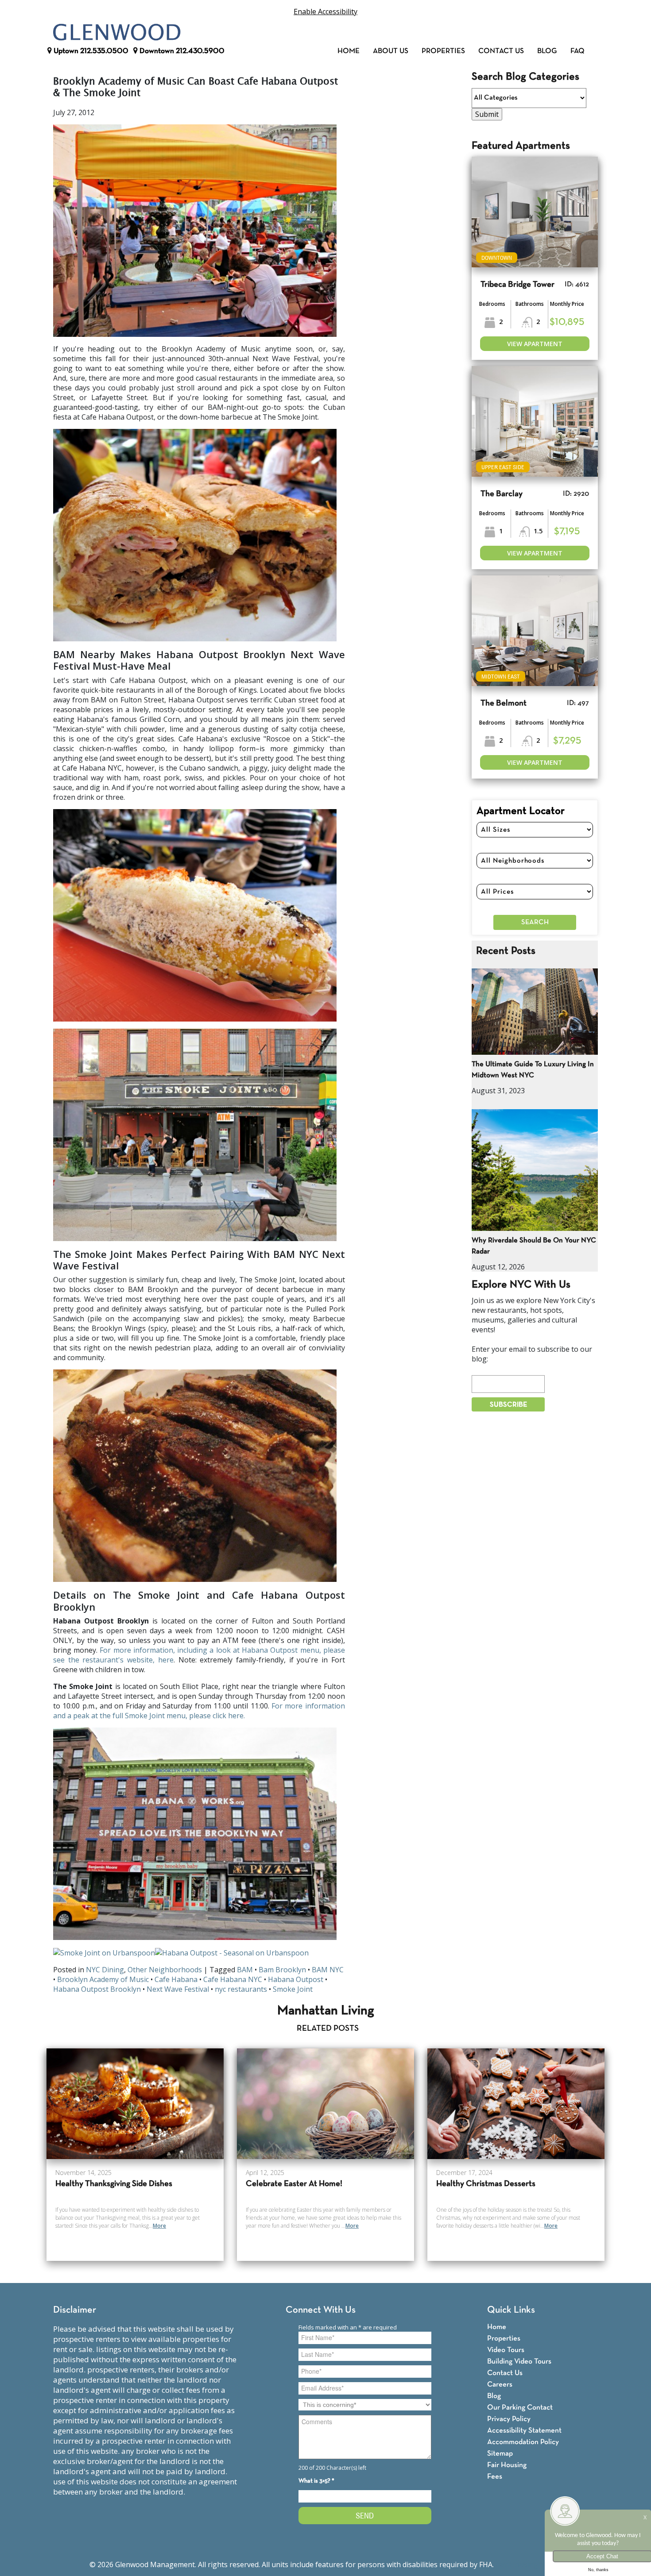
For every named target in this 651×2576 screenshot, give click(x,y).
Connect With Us (321, 2310)
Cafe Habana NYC (233, 1979)
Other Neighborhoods (165, 1970)
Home (349, 51)
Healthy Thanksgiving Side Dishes (114, 2184)
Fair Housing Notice (529, 2564)
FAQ (577, 51)
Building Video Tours (519, 2362)
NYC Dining (105, 1970)
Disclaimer (75, 2310)
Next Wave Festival (178, 1989)
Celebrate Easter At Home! (294, 2184)
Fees (495, 2477)
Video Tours (506, 2350)
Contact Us (501, 51)
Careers (500, 2385)
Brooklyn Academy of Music (103, 1979)
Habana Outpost (296, 1979)
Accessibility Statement (524, 2431)
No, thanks (598, 2570)
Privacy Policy (509, 2419)
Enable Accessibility (325, 12)
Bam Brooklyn (282, 1970)
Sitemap (500, 2454)
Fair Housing (507, 2465)
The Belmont (504, 704)
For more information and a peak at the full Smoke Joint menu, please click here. (199, 1711)
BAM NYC (328, 1970)
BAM (245, 1970)
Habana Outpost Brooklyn (97, 1989)
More (159, 2226)
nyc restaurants (241, 1989)
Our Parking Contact (520, 2408)
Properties (443, 51)
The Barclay (502, 494)
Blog (547, 51)
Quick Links (511, 2310)
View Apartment (535, 344)
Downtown (181, 51)
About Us (391, 51)
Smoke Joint (293, 1989)
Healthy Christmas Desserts (486, 2184)
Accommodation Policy (523, 2442)
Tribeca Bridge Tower (517, 285)
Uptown (90, 51)
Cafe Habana (176, 1979)
